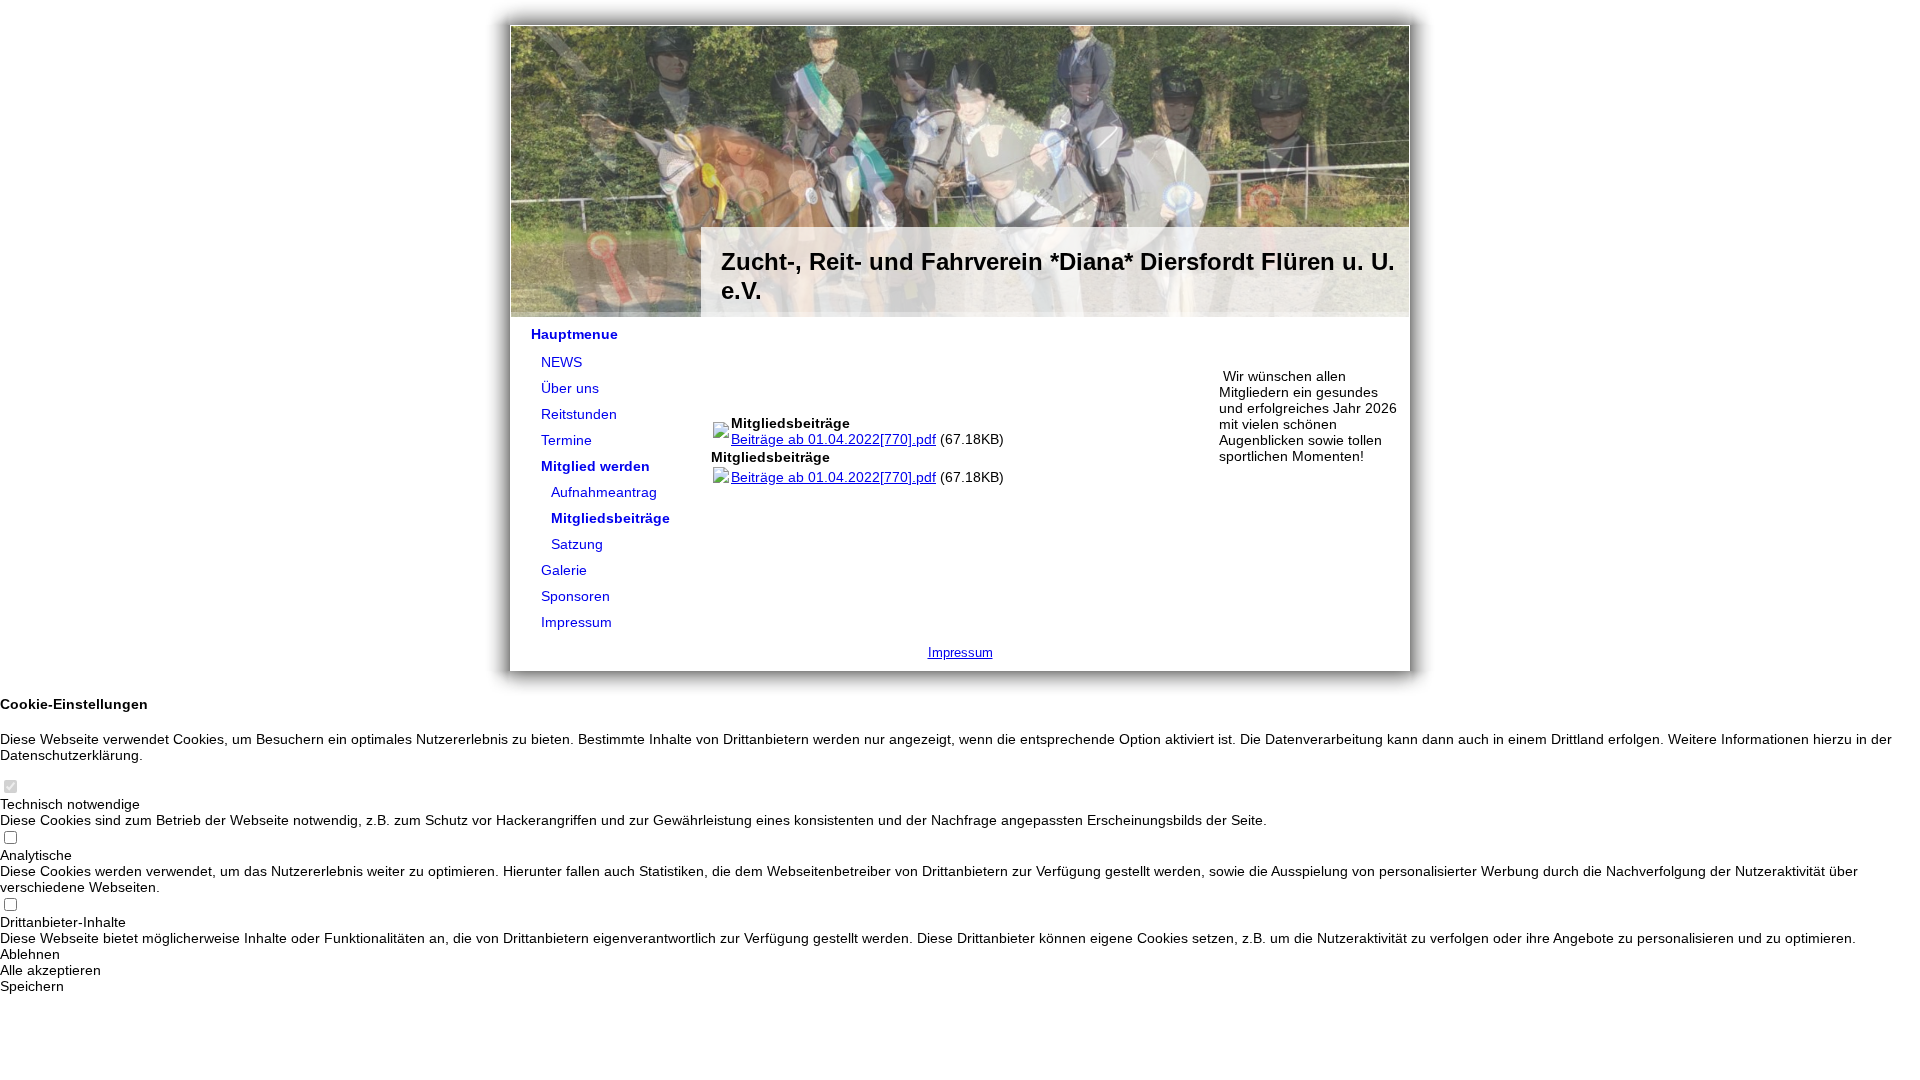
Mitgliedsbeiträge (610, 518)
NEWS (561, 362)
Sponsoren (575, 596)
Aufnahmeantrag (604, 492)
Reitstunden (579, 414)
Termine (566, 440)
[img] (960, 172)
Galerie (564, 570)
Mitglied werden (595, 466)
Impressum (576, 622)
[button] (960, 954)
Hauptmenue (574, 334)
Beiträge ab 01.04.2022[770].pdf (833, 439)
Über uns (570, 388)
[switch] (10, 788)
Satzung (577, 544)
